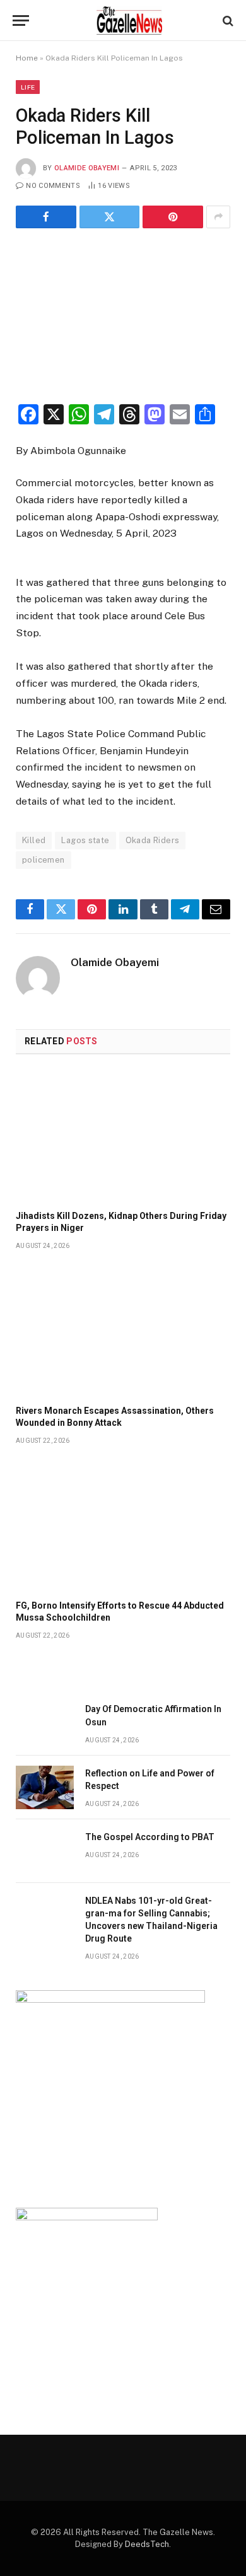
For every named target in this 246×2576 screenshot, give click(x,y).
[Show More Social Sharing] (218, 217)
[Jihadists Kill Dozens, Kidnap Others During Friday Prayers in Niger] (123, 1136)
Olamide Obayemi (87, 168)
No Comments (53, 186)
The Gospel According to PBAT (150, 1837)
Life (28, 87)
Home (27, 58)
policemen (44, 860)
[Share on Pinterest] (173, 217)
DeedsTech (147, 2544)
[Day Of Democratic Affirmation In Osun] (45, 1723)
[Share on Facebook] (46, 217)
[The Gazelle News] (129, 20)
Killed (34, 840)
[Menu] (21, 20)
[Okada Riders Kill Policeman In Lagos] (123, 314)
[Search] (227, 20)
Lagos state (85, 840)
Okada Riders (153, 840)
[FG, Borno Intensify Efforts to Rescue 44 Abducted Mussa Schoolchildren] (123, 1526)
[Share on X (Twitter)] (110, 217)
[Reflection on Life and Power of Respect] (45, 1787)
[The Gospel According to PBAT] (45, 1851)
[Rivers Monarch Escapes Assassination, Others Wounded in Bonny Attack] (123, 1331)
